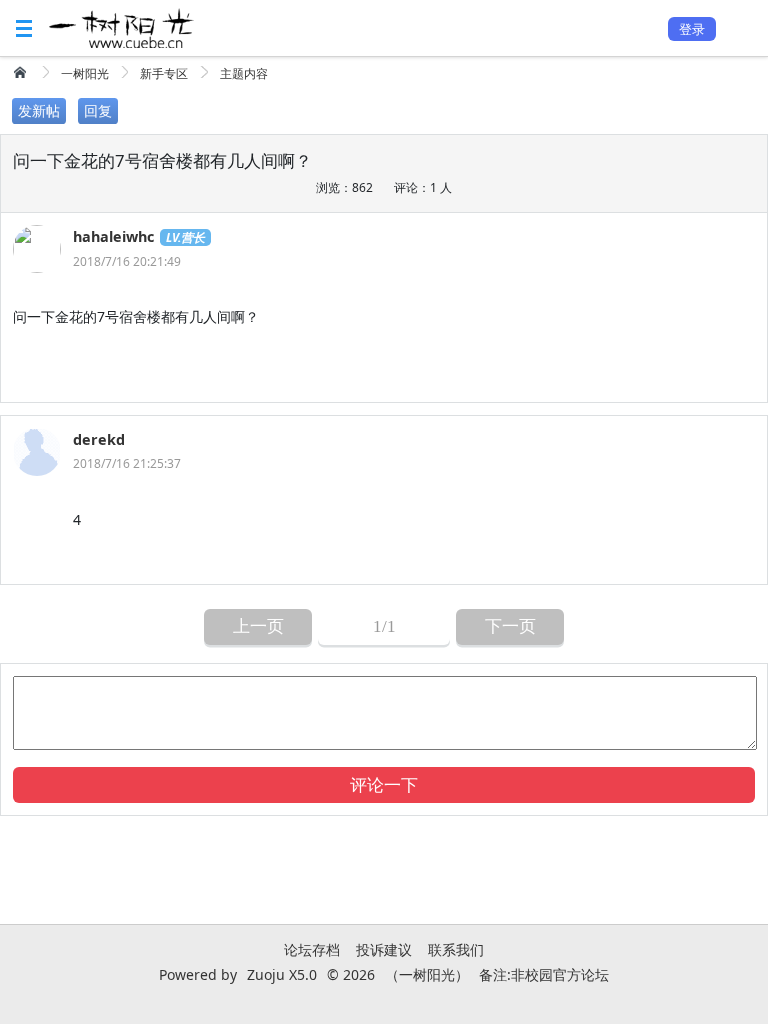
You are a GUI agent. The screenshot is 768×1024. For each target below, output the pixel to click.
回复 (98, 110)
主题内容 (244, 73)
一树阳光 (85, 73)
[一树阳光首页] (22, 72)
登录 (692, 29)
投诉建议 (384, 949)
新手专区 (164, 73)
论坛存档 (312, 949)
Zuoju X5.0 (282, 974)
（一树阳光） (427, 974)
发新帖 (39, 110)
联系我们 (456, 949)
